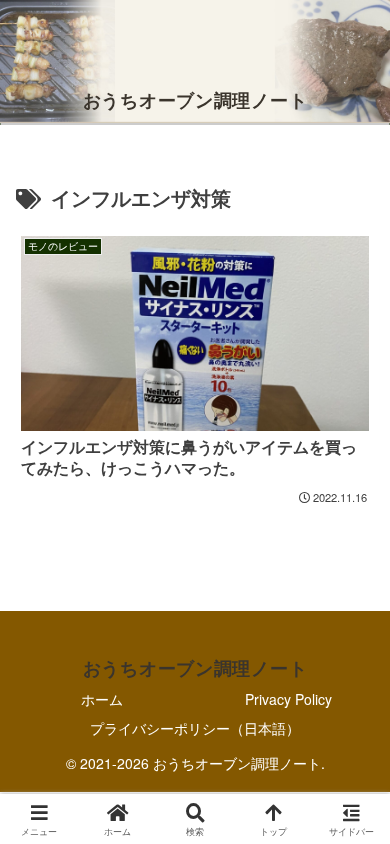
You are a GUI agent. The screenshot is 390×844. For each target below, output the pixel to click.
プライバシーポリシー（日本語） (195, 728)
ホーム (102, 699)
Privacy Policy (288, 699)
